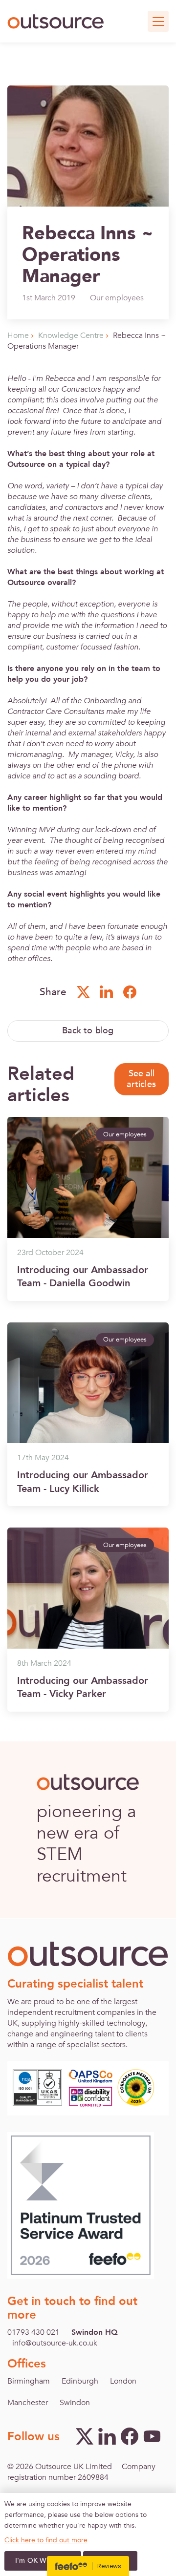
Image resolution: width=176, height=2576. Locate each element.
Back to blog (88, 1031)
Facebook (130, 2436)
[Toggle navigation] (158, 21)
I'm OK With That (43, 2561)
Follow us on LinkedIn (107, 992)
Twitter (85, 2436)
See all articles (141, 1079)
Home (18, 335)
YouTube (152, 2436)
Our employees (117, 298)
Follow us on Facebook (130, 992)
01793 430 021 (33, 2332)
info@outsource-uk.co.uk (55, 2343)
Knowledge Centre (71, 335)
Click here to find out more (46, 2540)
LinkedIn (107, 2436)
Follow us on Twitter (83, 992)
